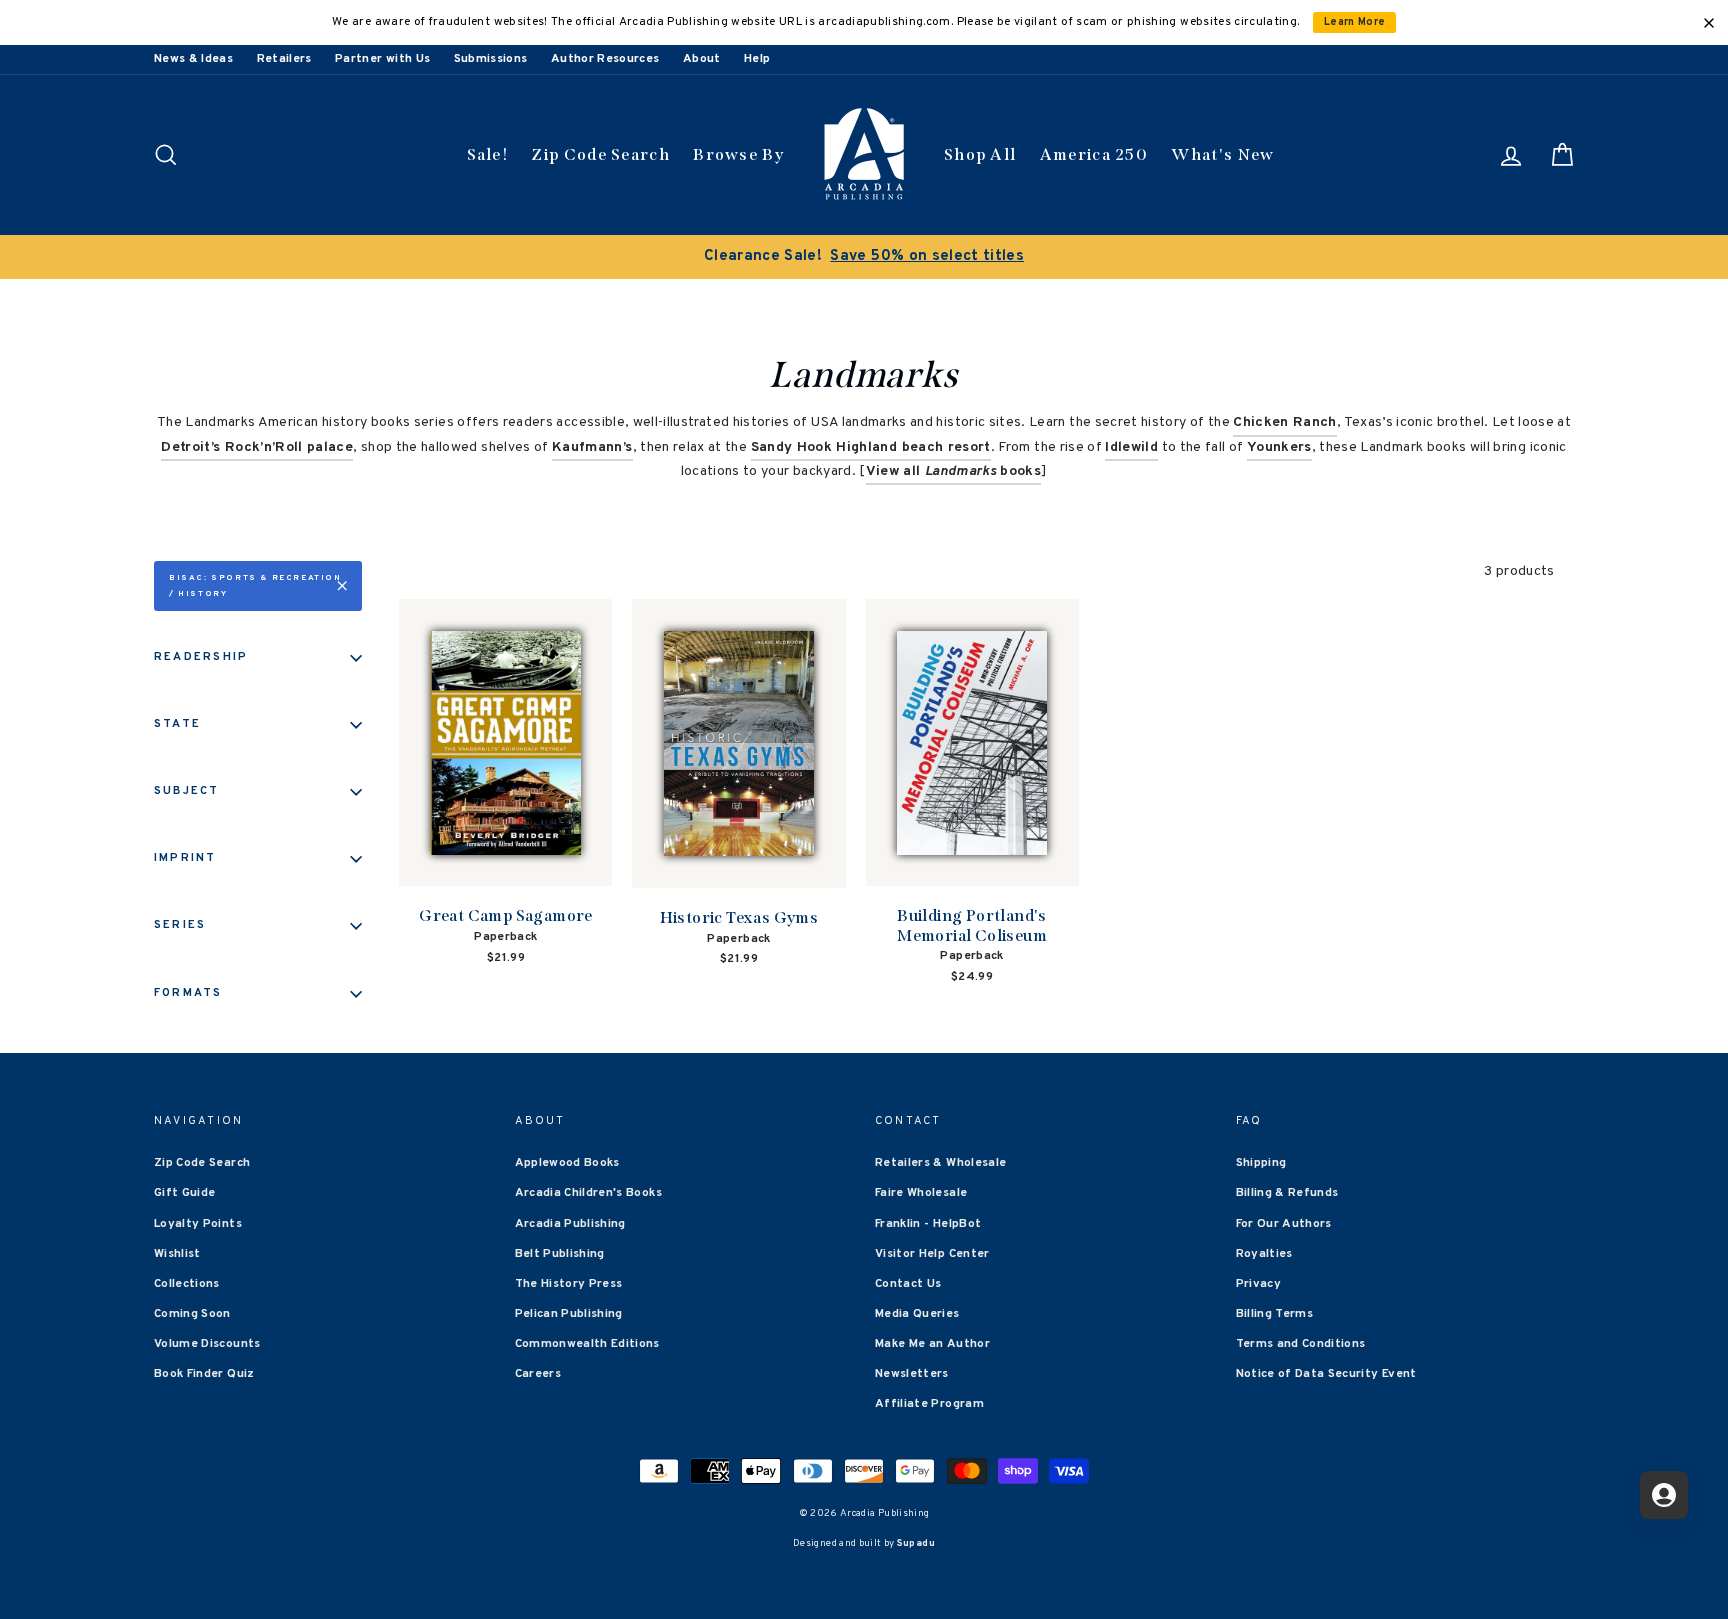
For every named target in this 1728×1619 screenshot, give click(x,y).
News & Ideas (193, 59)
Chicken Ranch (1285, 422)
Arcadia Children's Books (588, 1193)
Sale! (488, 154)
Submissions (491, 59)
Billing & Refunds (1287, 1193)
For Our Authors (1284, 1224)
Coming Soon (192, 1314)
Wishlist (177, 1254)
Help (757, 59)
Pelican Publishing (569, 1314)
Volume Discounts (207, 1344)
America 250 (1094, 154)
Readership (201, 657)
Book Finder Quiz (204, 1374)
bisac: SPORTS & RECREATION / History (255, 586)
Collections (187, 1284)
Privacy (1258, 1284)
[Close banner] (1709, 23)
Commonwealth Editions (587, 1344)
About (702, 59)
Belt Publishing (560, 1254)
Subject (187, 791)
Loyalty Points (198, 1224)
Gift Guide (185, 1193)
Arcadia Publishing (570, 1224)
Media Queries (917, 1314)
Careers (538, 1374)
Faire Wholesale (921, 1193)
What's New (1222, 154)
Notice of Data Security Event (1326, 1374)
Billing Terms (1275, 1314)
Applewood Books (567, 1163)
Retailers (284, 59)
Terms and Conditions (1301, 1344)
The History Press (569, 1284)
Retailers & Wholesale (940, 1163)
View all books (953, 471)
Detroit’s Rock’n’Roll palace (257, 447)
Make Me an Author (932, 1344)
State (177, 724)
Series (180, 925)
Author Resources (605, 59)
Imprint (185, 858)
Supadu (916, 1543)
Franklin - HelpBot (928, 1224)
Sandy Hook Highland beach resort (871, 447)
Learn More (1355, 22)
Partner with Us (382, 59)
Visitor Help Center (932, 1254)
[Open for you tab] (1664, 1495)
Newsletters (912, 1374)
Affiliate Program (929, 1404)
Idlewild (1131, 447)
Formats (188, 993)
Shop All (980, 154)
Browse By (738, 154)
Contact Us (908, 1284)
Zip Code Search (600, 154)
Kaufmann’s (592, 447)
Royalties (1264, 1254)
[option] (864, 257)
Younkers (1279, 447)
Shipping (1261, 1163)
